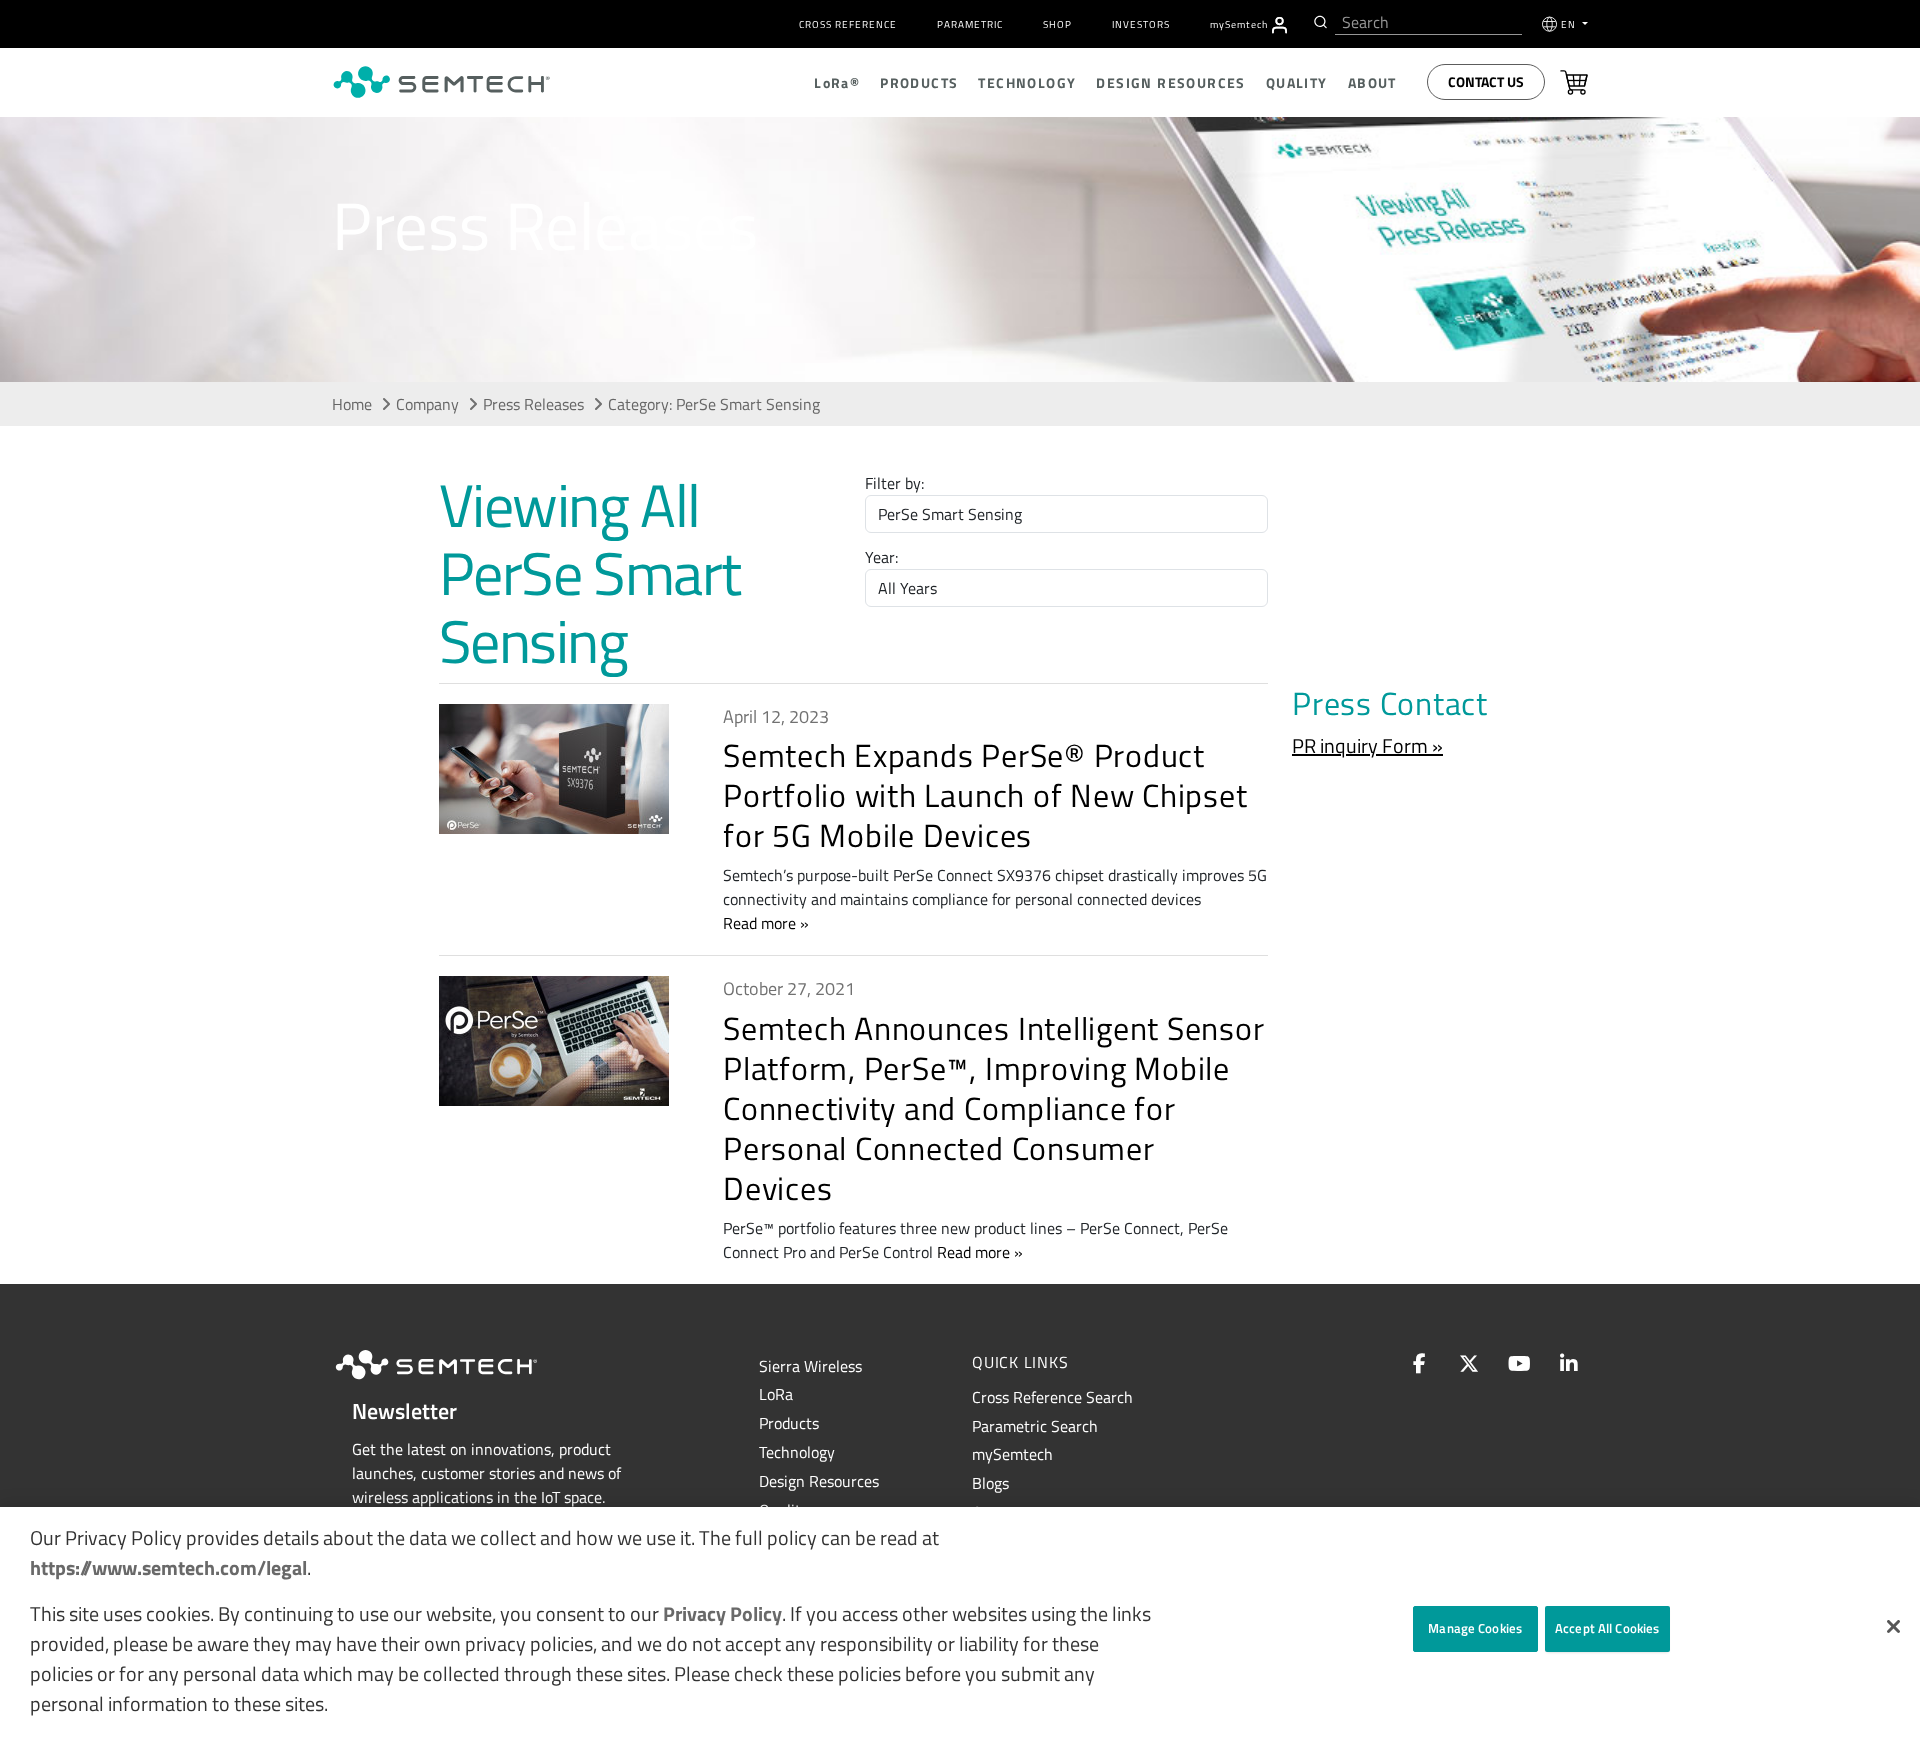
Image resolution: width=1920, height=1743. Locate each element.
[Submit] (1318, 22)
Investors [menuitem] (1141, 24)
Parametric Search (1035, 1426)
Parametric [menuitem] (970, 24)
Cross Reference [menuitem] (848, 24)
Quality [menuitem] (1297, 82)
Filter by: (894, 483)
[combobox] (1428, 22)
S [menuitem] (1239, 24)
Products (789, 1423)
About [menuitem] (1372, 82)
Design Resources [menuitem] (1170, 82)
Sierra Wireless (810, 1366)
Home (352, 404)
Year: (881, 557)
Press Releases (533, 404)
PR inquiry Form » (1367, 745)
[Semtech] (457, 1382)
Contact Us (1486, 81)
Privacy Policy (722, 1613)
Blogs (990, 1483)
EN (1570, 24)
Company (427, 404)
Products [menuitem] (919, 82)
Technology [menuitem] (1027, 82)
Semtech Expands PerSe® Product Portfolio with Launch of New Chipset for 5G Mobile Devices (985, 795)
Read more (759, 923)
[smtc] (441, 82)
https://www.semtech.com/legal (168, 1567)
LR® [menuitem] (837, 82)
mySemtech (1012, 1454)
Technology (797, 1452)
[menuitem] (1279, 25)
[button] (1893, 1626)
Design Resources (819, 1481)
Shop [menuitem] (1057, 24)
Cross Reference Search (1052, 1397)
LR (776, 1394)
